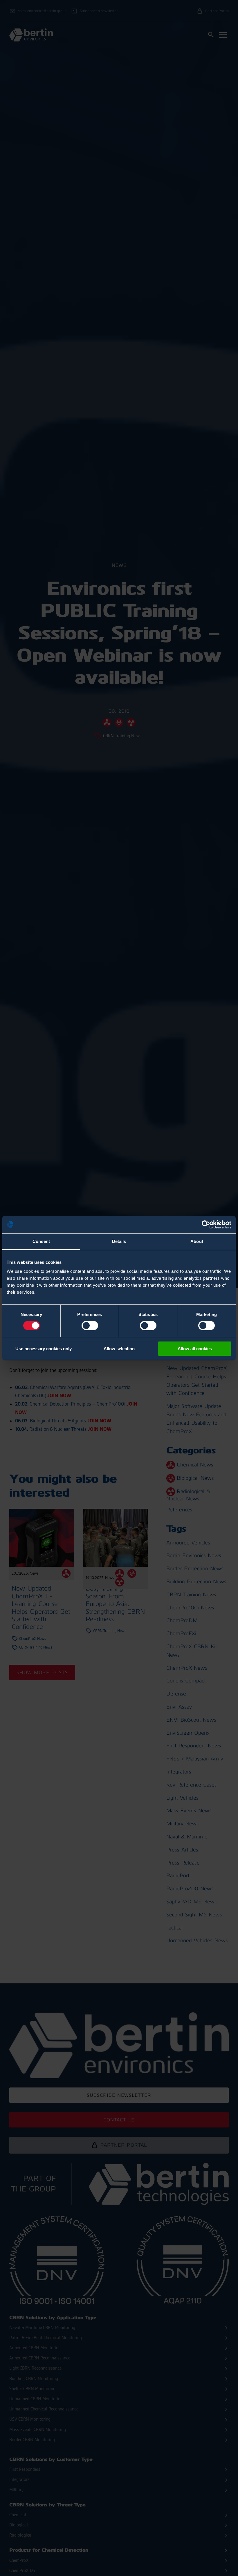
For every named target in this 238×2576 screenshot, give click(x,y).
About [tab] (197, 1241)
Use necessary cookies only (44, 1349)
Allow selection (119, 1349)
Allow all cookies (195, 1349)
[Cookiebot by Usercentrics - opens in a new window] (206, 1224)
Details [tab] (119, 1241)
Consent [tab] (41, 1241)
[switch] (90, 1326)
